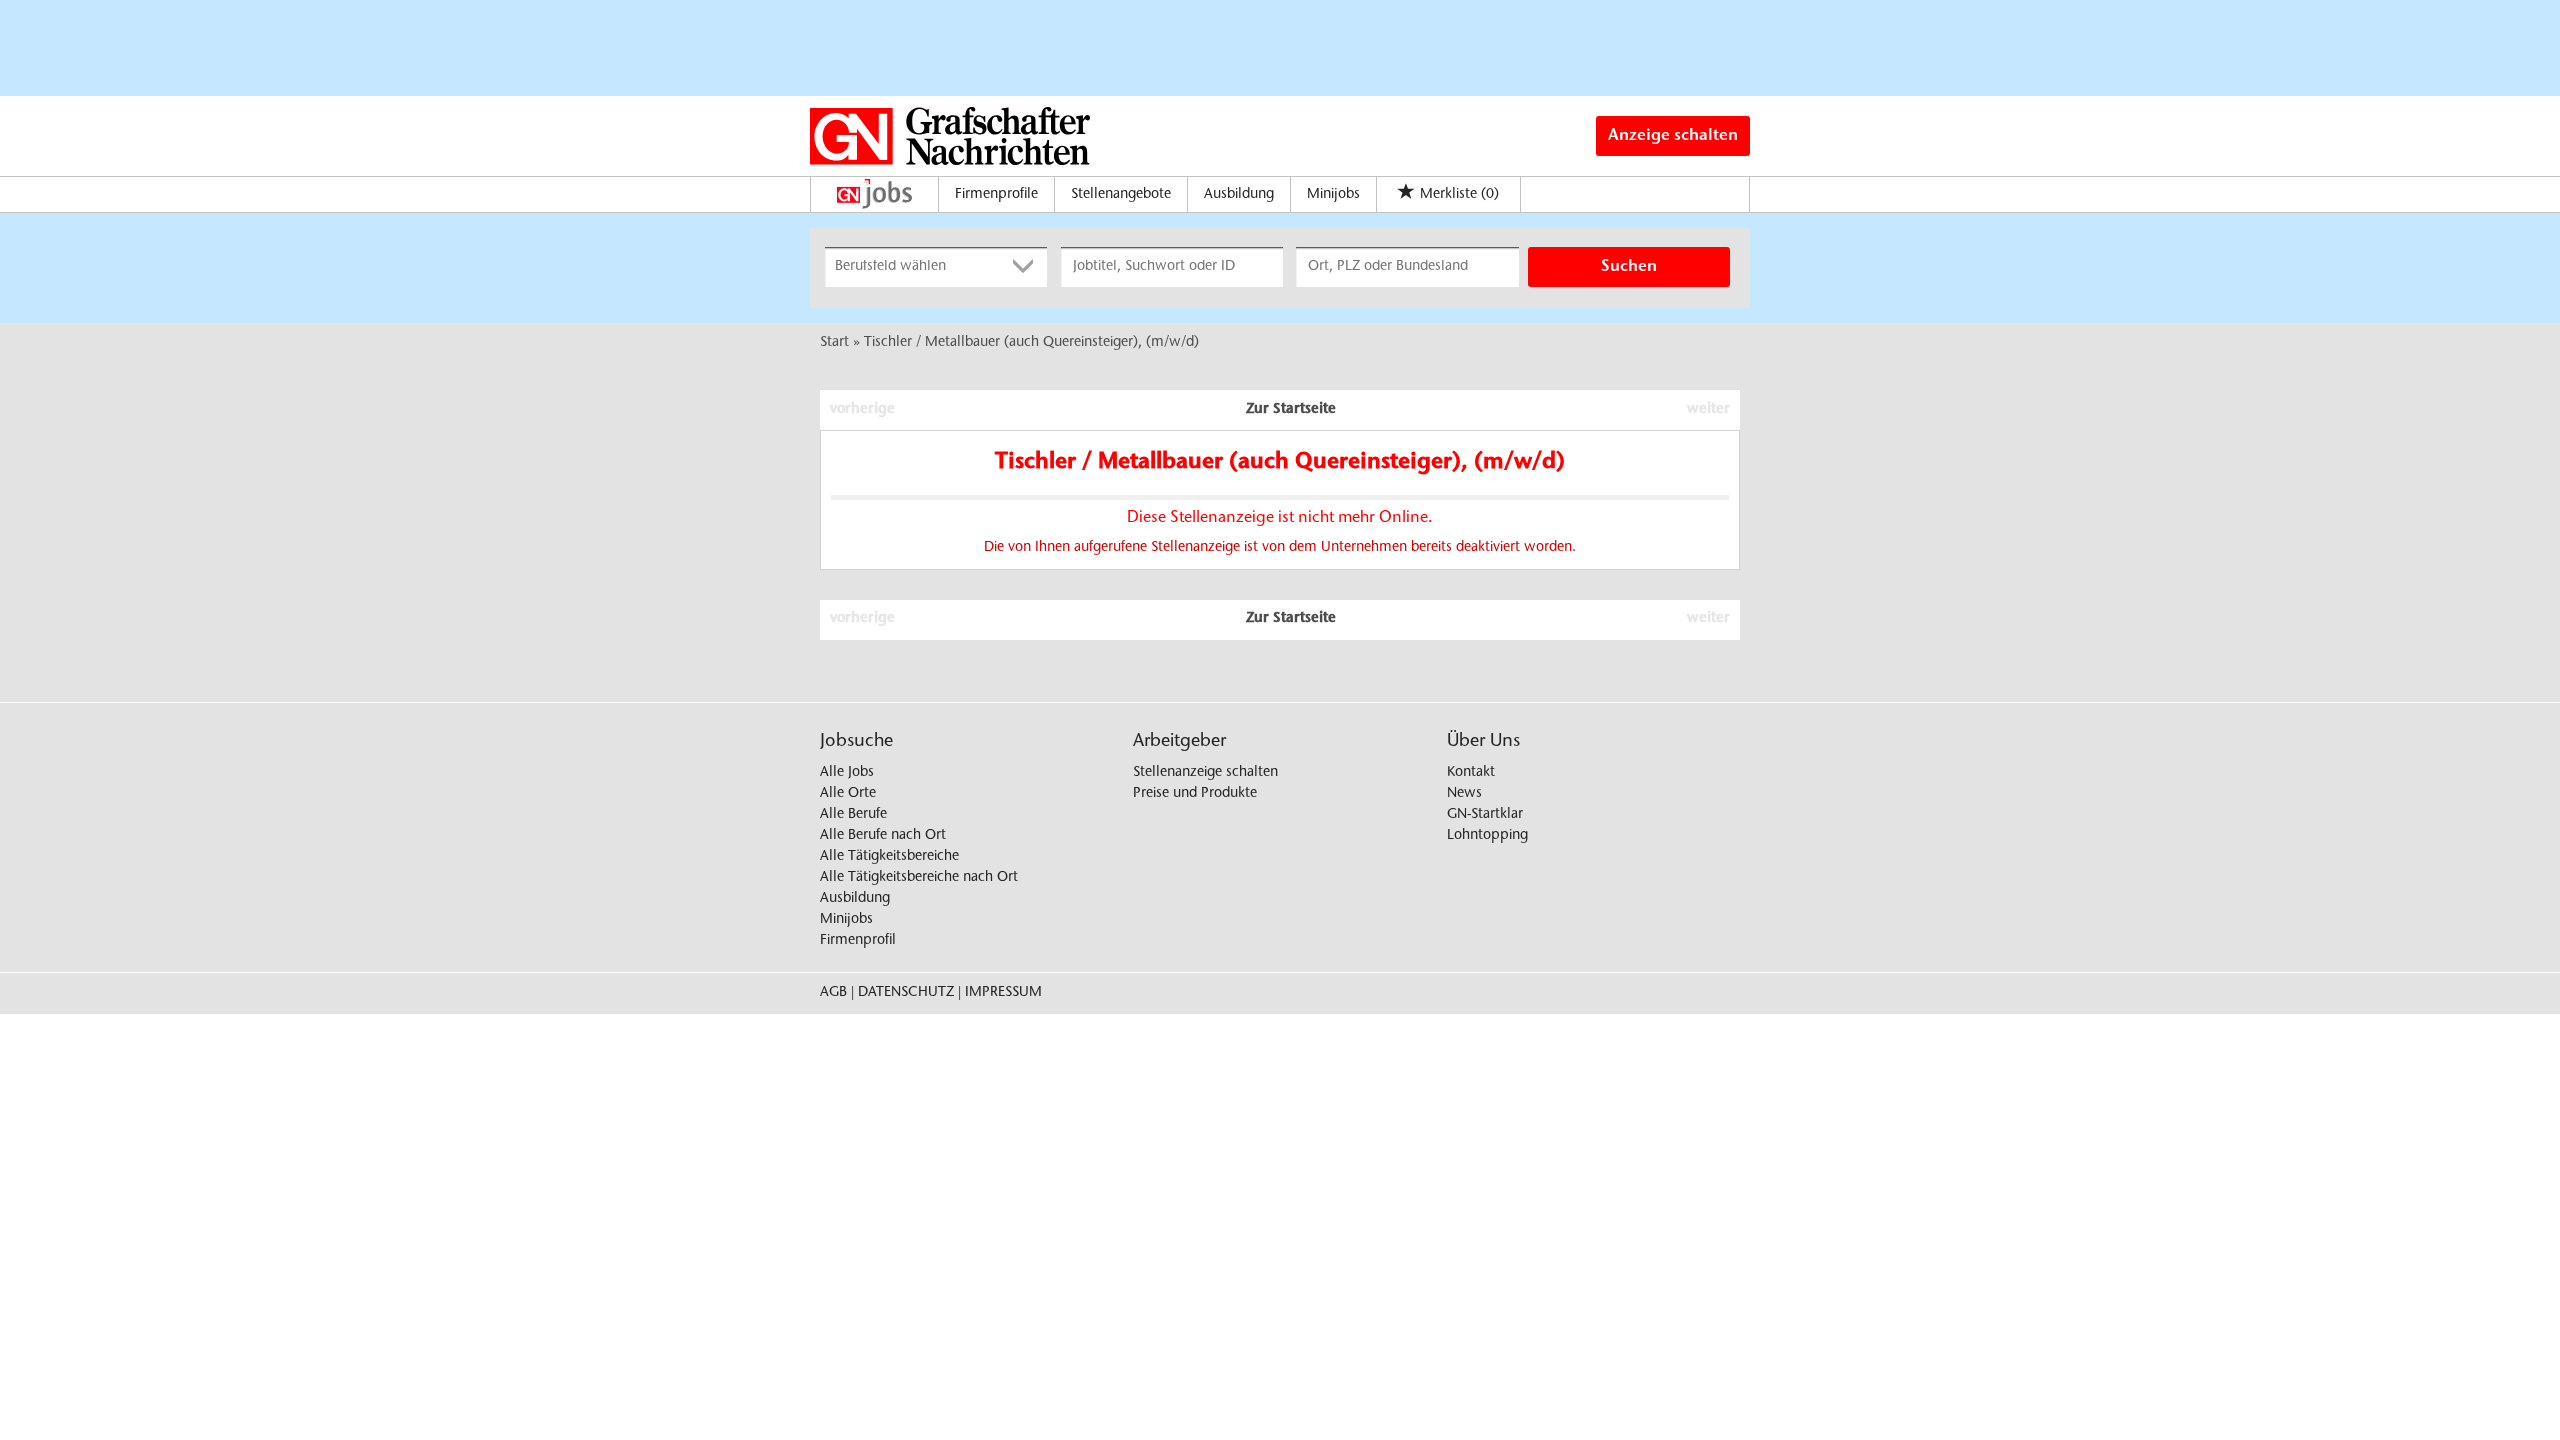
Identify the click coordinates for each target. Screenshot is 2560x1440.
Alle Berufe (853, 815)
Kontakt (1471, 773)
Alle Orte (848, 794)
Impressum (1003, 993)
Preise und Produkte (1195, 794)
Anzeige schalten (1673, 136)
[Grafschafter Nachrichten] (950, 136)
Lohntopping (1487, 836)
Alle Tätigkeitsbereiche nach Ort (919, 878)
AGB (833, 993)
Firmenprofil (858, 941)
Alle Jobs (847, 773)
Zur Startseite (1291, 410)
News (1464, 794)
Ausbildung (1239, 195)
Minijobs (1333, 195)
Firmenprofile (996, 195)
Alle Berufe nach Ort (883, 836)
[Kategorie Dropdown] (1027, 267)
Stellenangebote (1121, 195)
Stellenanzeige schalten (1205, 773)
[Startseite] (879, 194)
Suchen (1629, 267)
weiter (1708, 410)
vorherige (862, 410)
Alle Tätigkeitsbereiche (889, 857)
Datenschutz (906, 993)
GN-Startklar (1485, 815)
